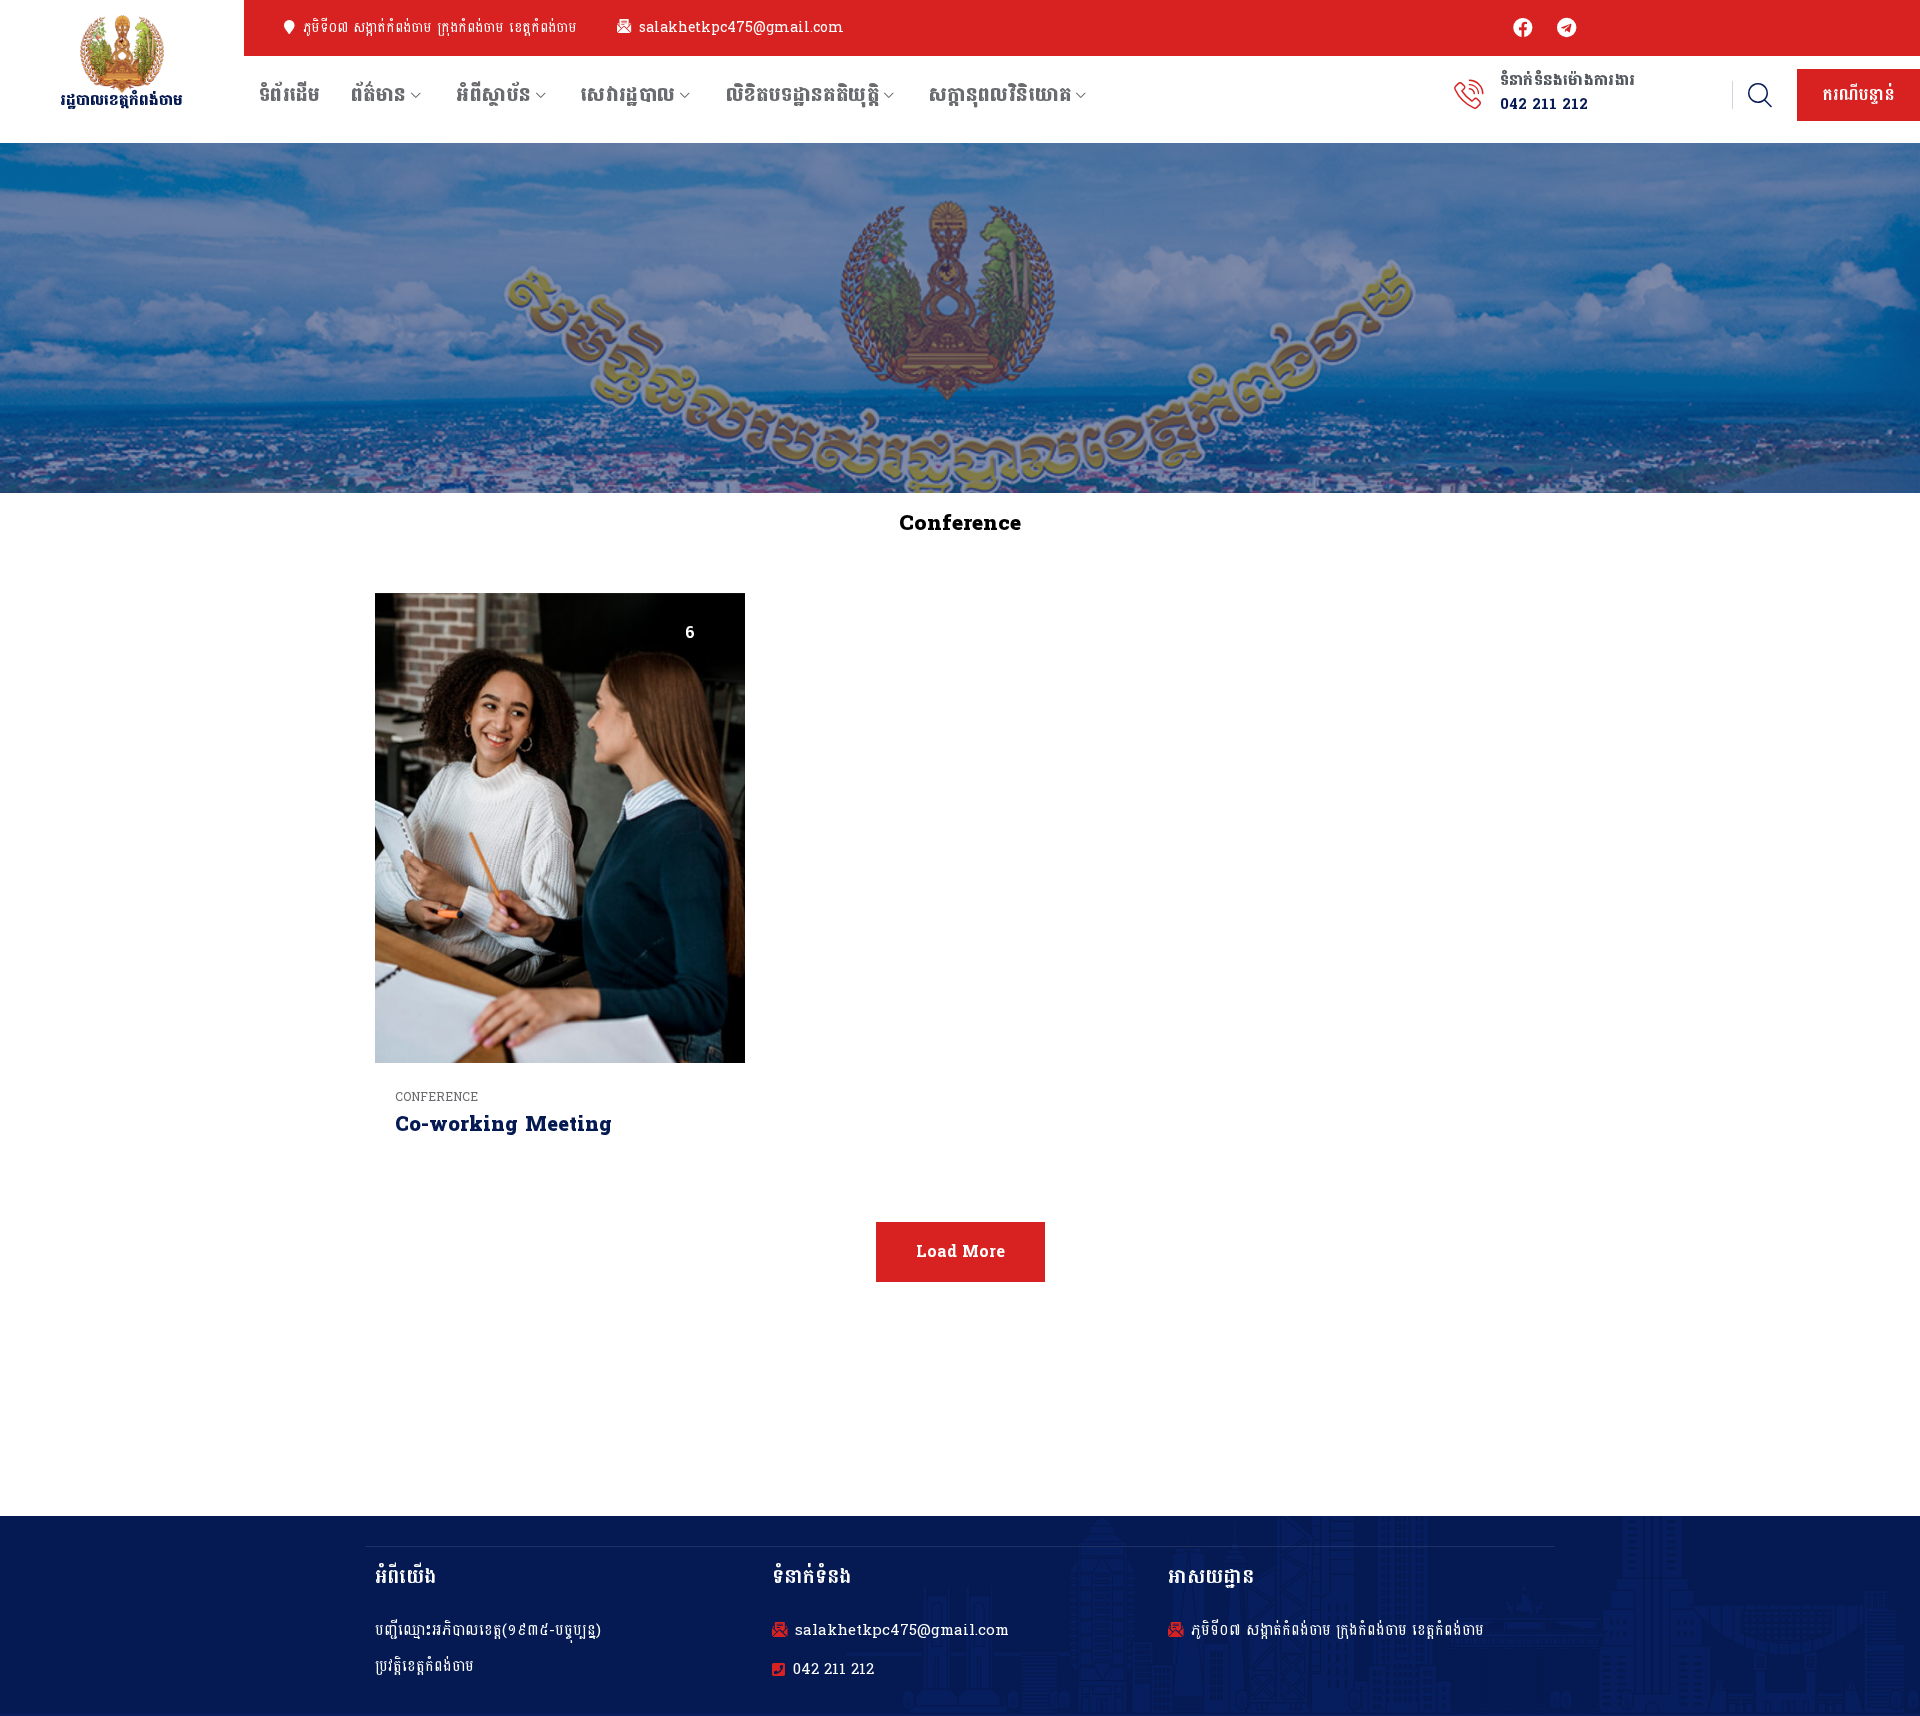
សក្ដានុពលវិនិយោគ (1000, 95)
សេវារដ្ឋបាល (628, 95)
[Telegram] (1567, 28)
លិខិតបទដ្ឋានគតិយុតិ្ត (802, 95)
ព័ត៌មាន (379, 95)
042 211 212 (833, 1670)
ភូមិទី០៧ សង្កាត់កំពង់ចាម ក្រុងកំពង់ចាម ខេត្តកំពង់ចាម (440, 28)
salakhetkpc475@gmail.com (741, 28)
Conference (436, 1097)
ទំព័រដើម (290, 95)
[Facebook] (1523, 28)
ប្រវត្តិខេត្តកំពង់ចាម (424, 1666)
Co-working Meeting (503, 1125)
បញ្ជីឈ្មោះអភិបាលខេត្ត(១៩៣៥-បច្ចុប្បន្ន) (488, 1630)
